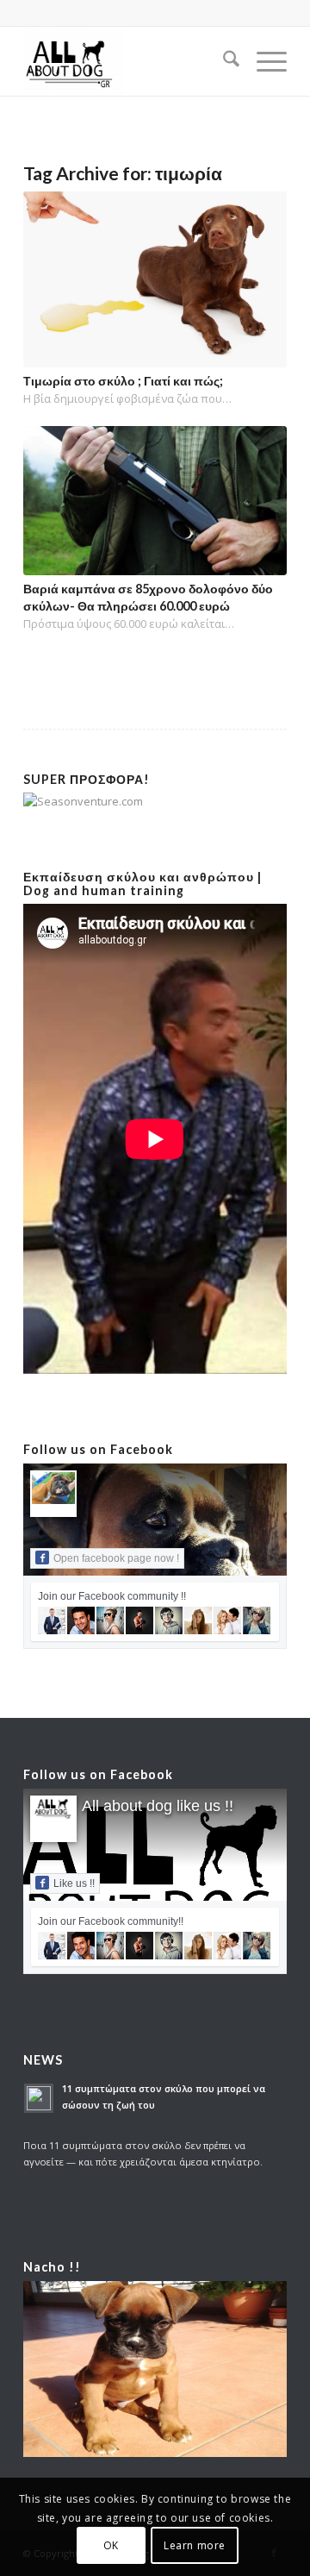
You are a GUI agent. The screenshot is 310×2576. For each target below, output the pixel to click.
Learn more (195, 2545)
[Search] (223, 61)
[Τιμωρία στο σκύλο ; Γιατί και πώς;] (155, 279)
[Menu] (263, 61)
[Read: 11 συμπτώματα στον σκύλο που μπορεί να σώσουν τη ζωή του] (39, 2098)
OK (111, 2545)
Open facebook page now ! (116, 1558)
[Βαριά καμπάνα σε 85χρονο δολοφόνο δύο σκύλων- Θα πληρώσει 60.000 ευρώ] (155, 501)
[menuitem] (223, 61)
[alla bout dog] (129, 61)
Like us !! (74, 1883)
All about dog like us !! (158, 1806)
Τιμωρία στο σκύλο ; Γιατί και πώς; (123, 381)
